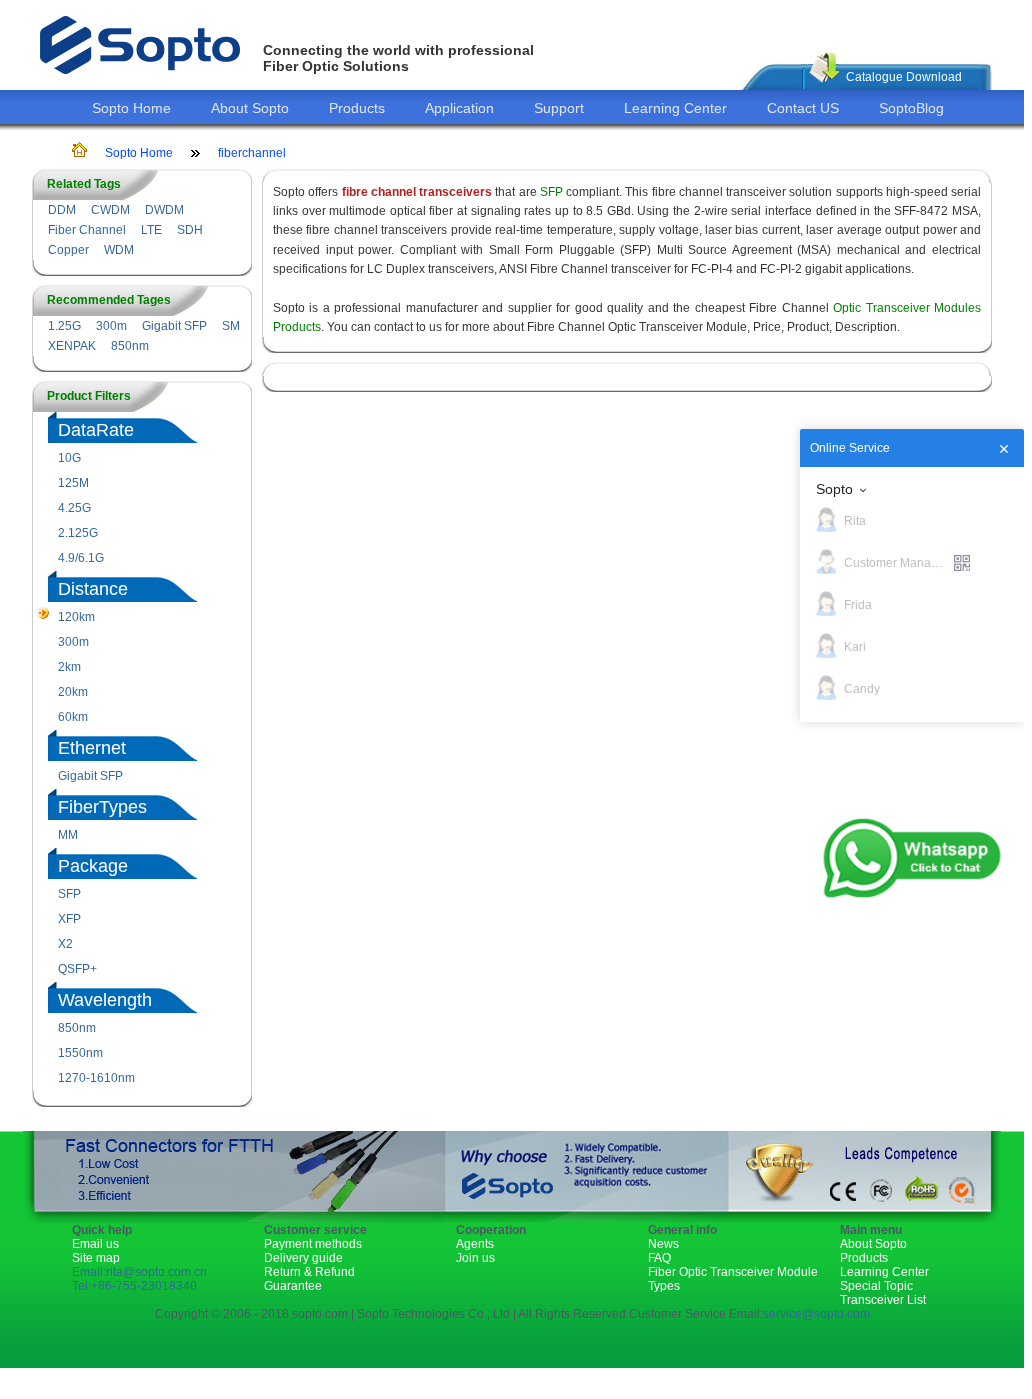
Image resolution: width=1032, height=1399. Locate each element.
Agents (475, 1244)
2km (69, 667)
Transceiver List (883, 1300)
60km (73, 717)
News (663, 1244)
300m (111, 326)
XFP (69, 919)
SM (231, 326)
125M (73, 483)
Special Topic (876, 1286)
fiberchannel (252, 153)
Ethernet (92, 748)
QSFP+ (77, 969)
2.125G (78, 533)
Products (357, 108)
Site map (96, 1258)
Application (459, 108)
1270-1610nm (96, 1078)
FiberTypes (102, 807)
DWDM (164, 210)
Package (93, 866)
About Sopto (250, 108)
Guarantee (293, 1286)
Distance (93, 589)
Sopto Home (131, 108)
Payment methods (313, 1244)
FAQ (659, 1258)
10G (69, 458)
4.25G (74, 508)
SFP (69, 894)
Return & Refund (309, 1272)
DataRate (96, 430)
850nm (130, 346)
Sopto (834, 489)
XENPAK (72, 346)
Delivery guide (303, 1258)
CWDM (110, 210)
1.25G (64, 326)
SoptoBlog (911, 108)
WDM (119, 250)
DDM (62, 210)
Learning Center (675, 108)
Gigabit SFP (174, 326)
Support (559, 108)
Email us (95, 1244)
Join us (475, 1258)
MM (68, 835)
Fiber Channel (87, 230)
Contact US (803, 108)
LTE (151, 230)
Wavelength (105, 1000)
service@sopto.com (816, 1314)
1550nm (80, 1053)
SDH (190, 230)
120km (76, 617)
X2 (65, 944)
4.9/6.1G (81, 558)
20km (73, 692)
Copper (68, 250)
